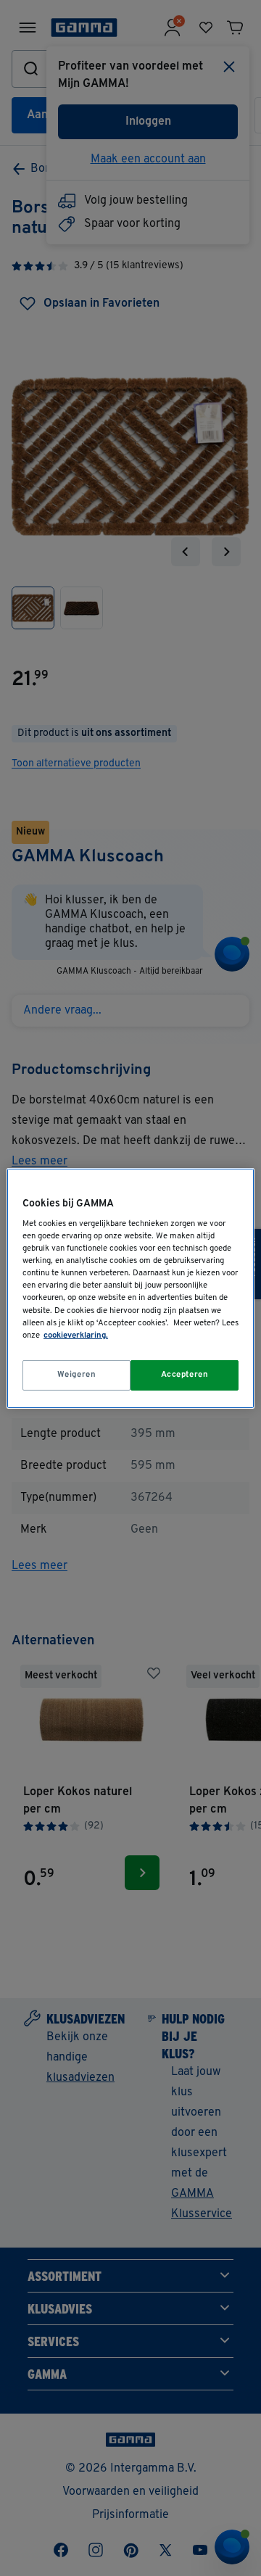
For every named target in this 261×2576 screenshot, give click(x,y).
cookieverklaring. (76, 1335)
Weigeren (77, 1375)
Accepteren (185, 1375)
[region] (130, 1288)
